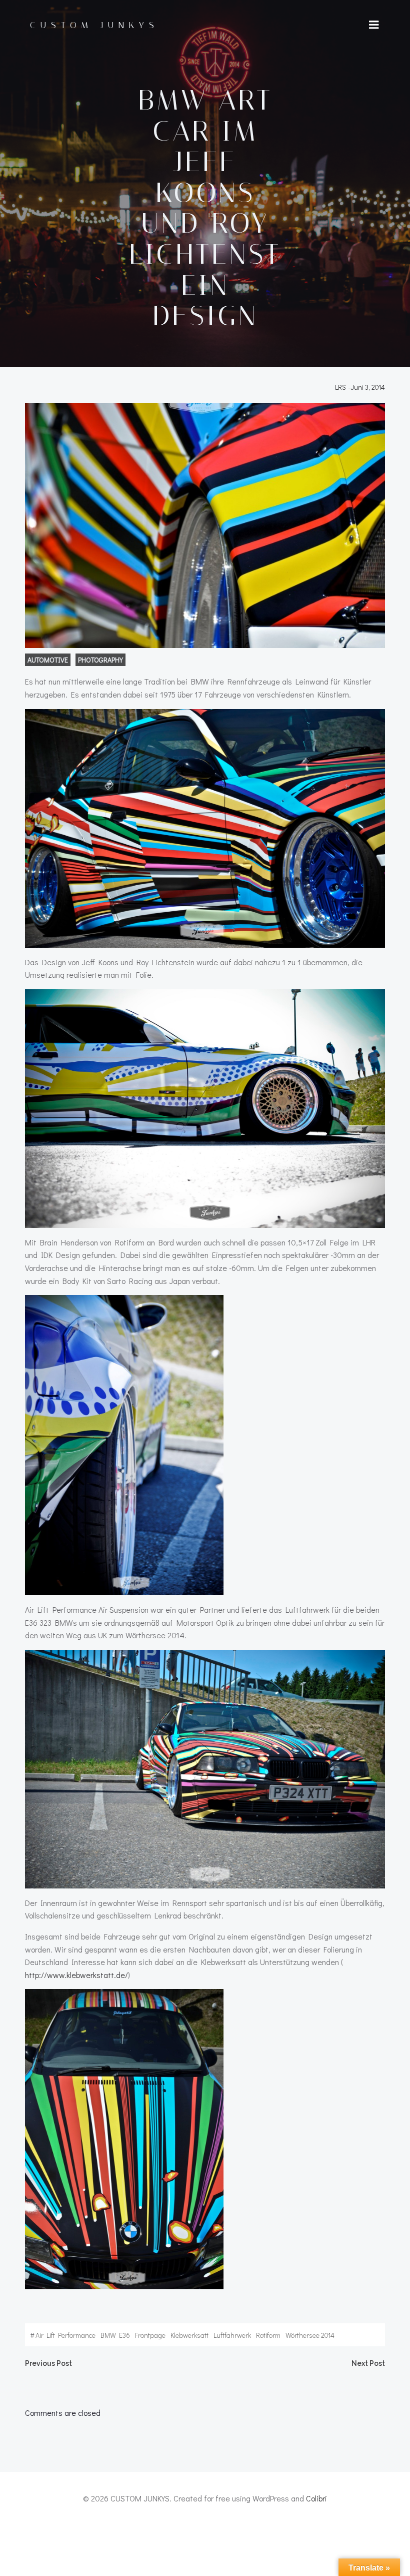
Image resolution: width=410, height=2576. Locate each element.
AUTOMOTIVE (48, 660)
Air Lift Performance (65, 2335)
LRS (340, 387)
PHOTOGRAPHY (100, 660)
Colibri (316, 2498)
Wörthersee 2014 (310, 2335)
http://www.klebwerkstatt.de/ (76, 1975)
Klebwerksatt (189, 2335)
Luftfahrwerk (232, 2335)
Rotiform (268, 2335)
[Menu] (374, 25)
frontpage (150, 2335)
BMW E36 (115, 2335)
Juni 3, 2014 (368, 387)
